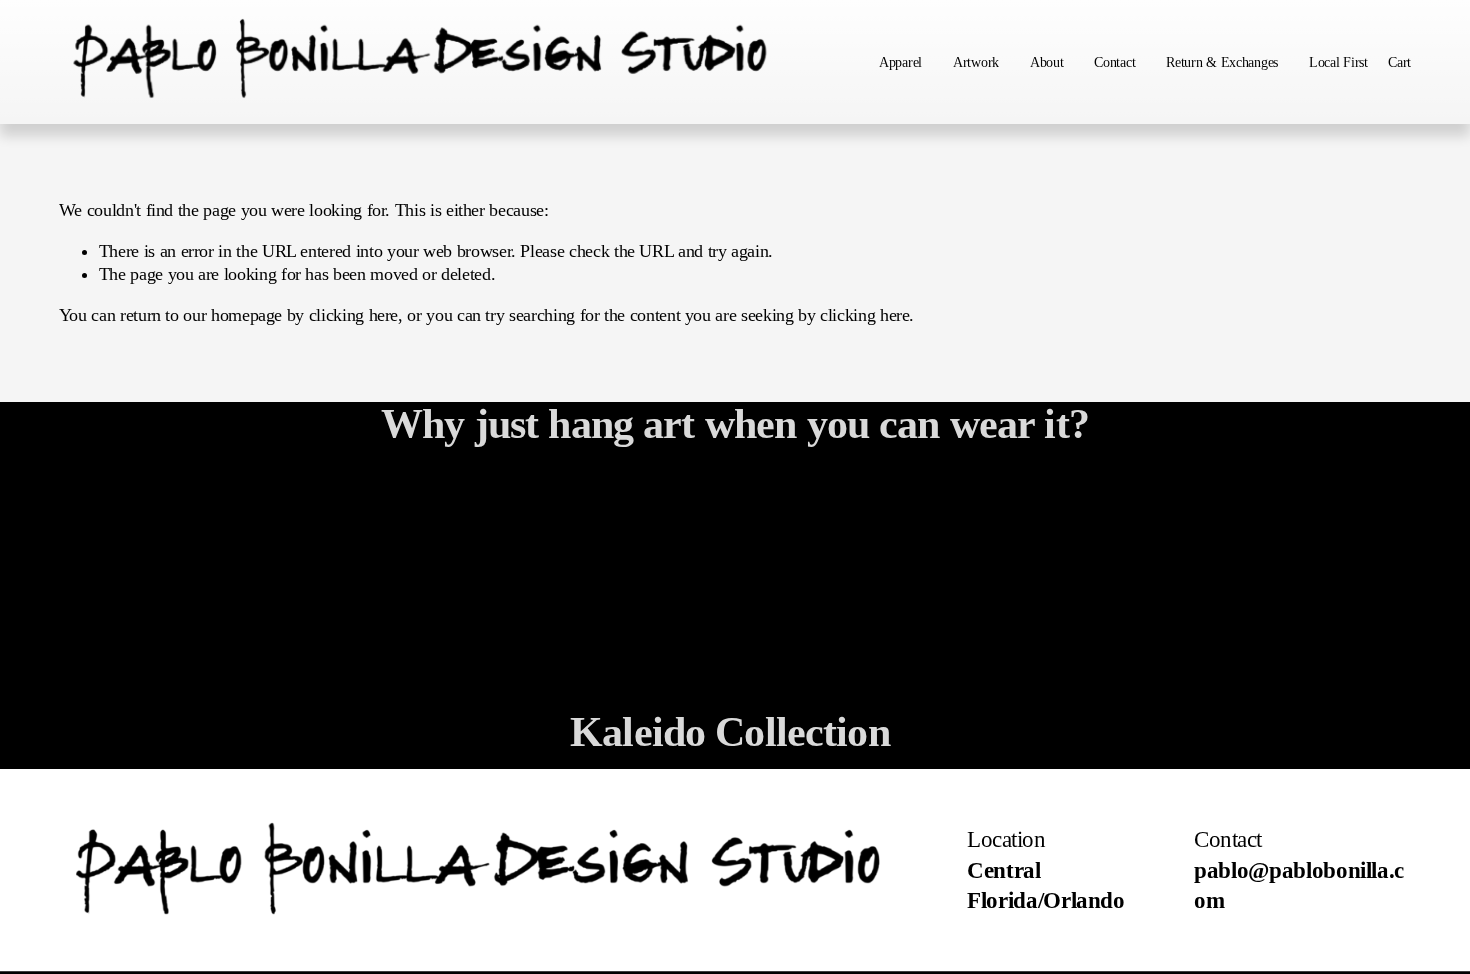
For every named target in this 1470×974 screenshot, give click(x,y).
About (1047, 62)
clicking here (353, 315)
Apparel (900, 62)
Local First (1338, 62)
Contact (1114, 62)
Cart (1399, 62)
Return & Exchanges (1222, 62)
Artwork (976, 62)
